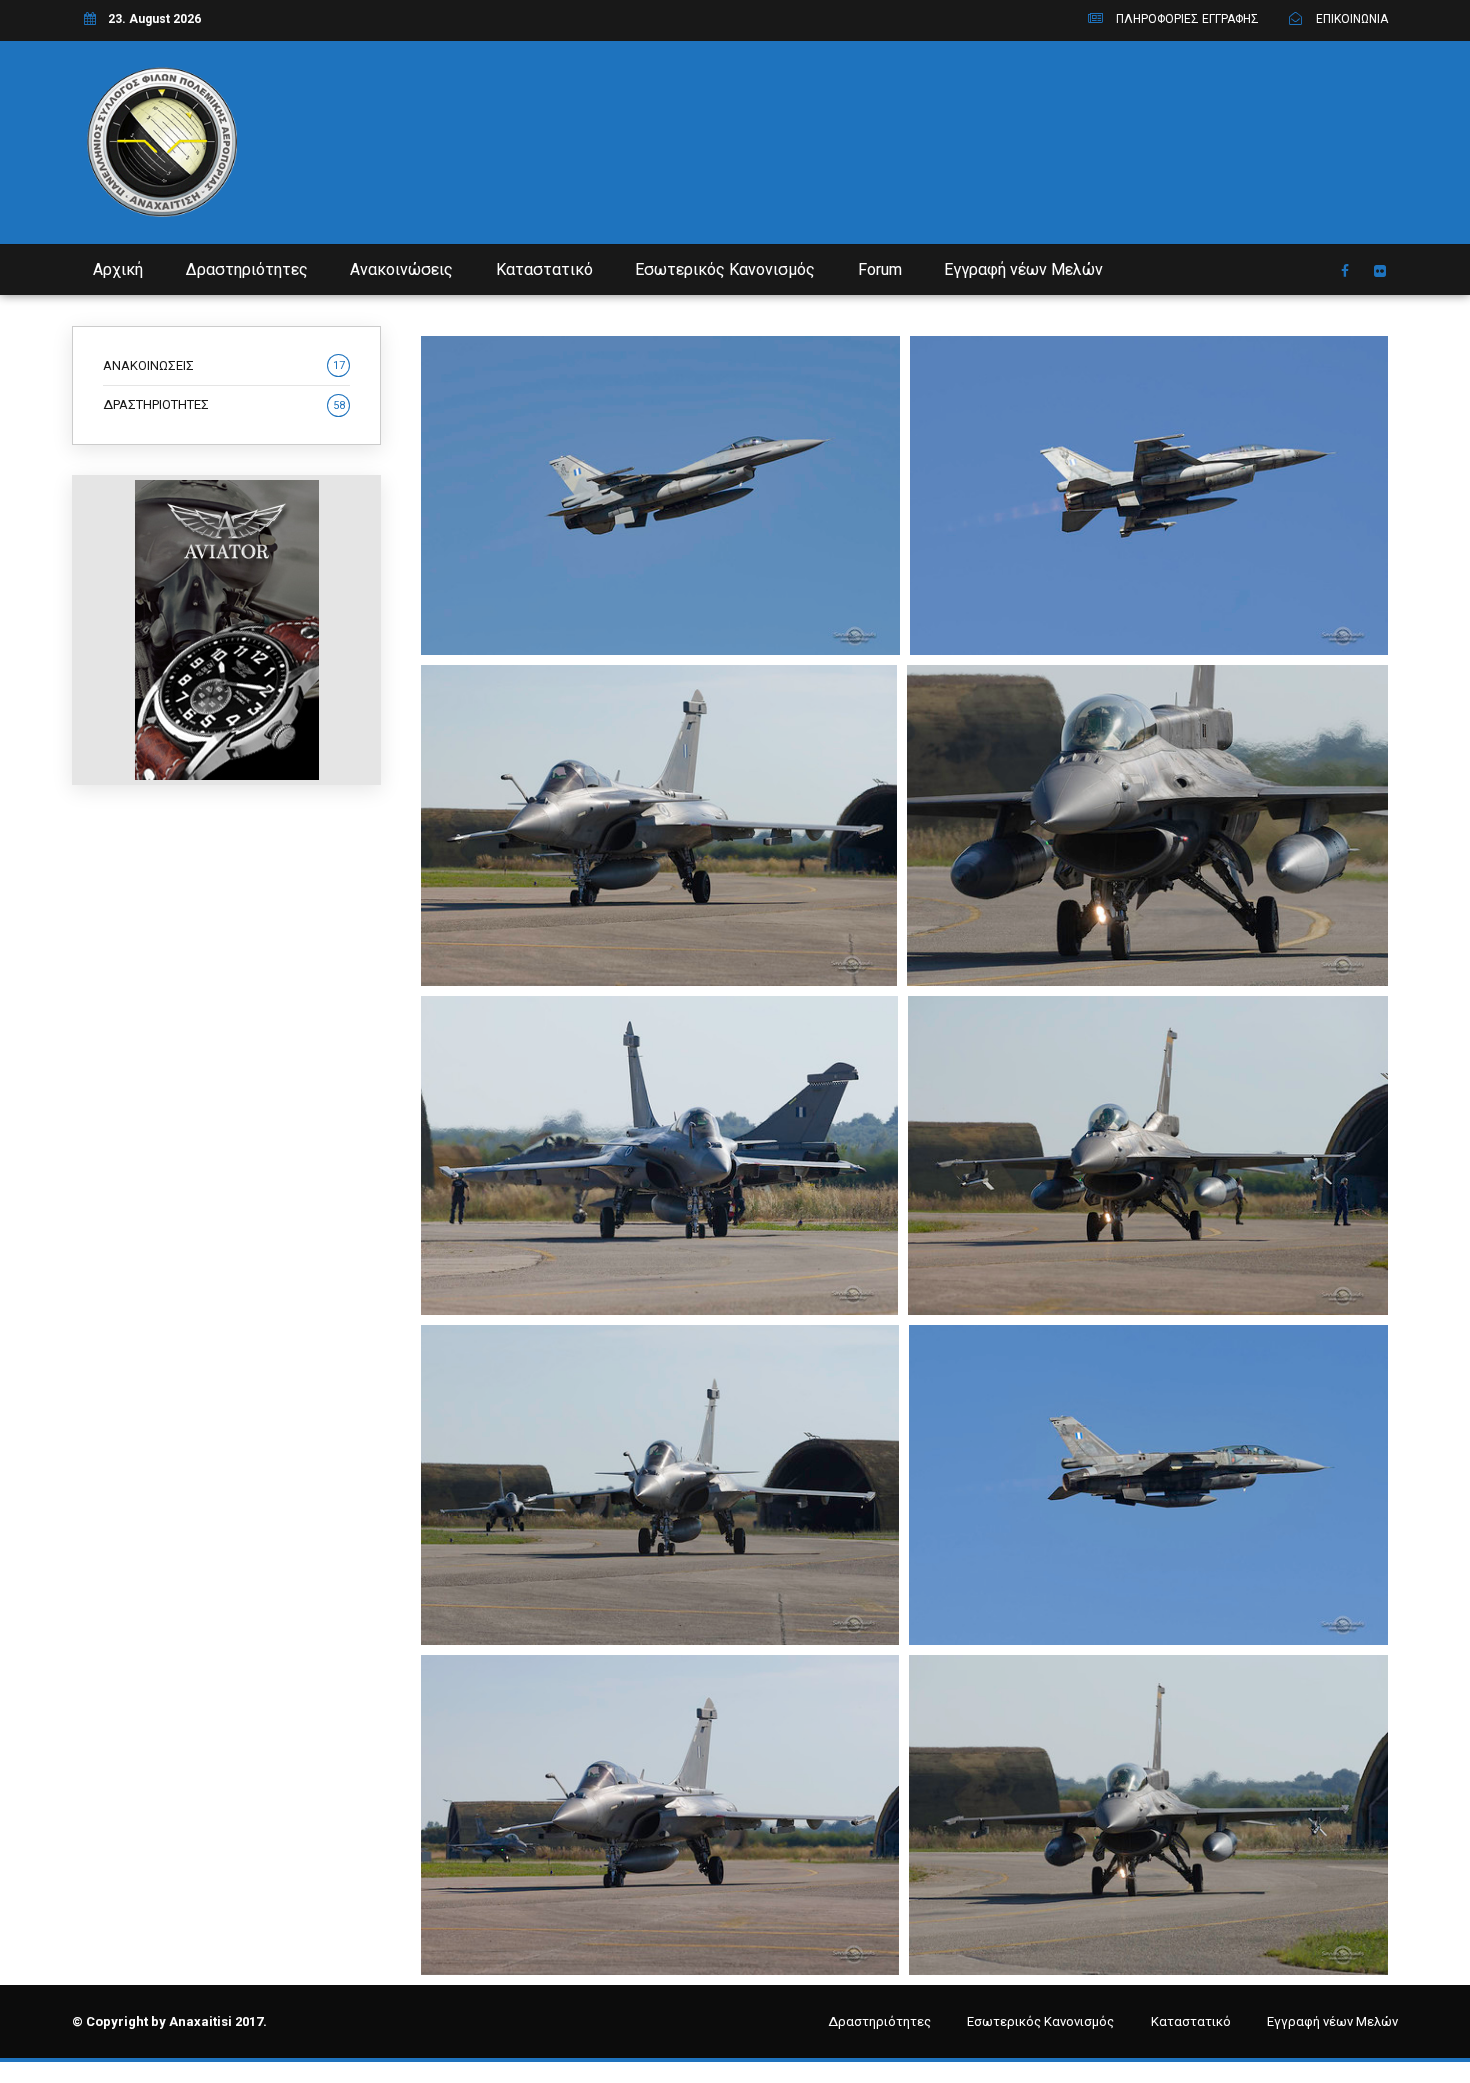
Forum (880, 269)
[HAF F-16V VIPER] (660, 495)
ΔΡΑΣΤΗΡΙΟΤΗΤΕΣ (224, 404)
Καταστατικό (544, 269)
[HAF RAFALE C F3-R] (659, 825)
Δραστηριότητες (247, 269)
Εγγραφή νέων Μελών (1023, 269)
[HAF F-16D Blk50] (1149, 495)
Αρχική (118, 269)
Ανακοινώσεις (401, 269)
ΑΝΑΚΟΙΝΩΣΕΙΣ (224, 365)
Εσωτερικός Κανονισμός (725, 269)
